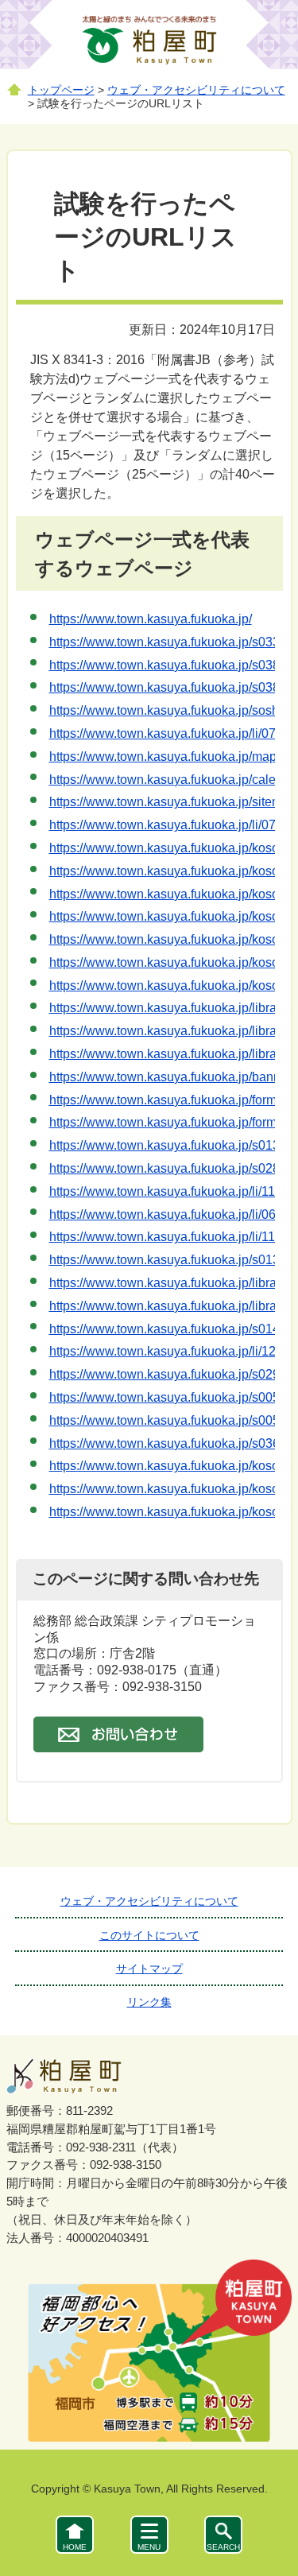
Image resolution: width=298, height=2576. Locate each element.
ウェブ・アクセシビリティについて (196, 90)
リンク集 (149, 2002)
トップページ (61, 90)
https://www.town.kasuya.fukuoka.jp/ (151, 619)
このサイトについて (149, 1935)
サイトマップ (149, 1969)
